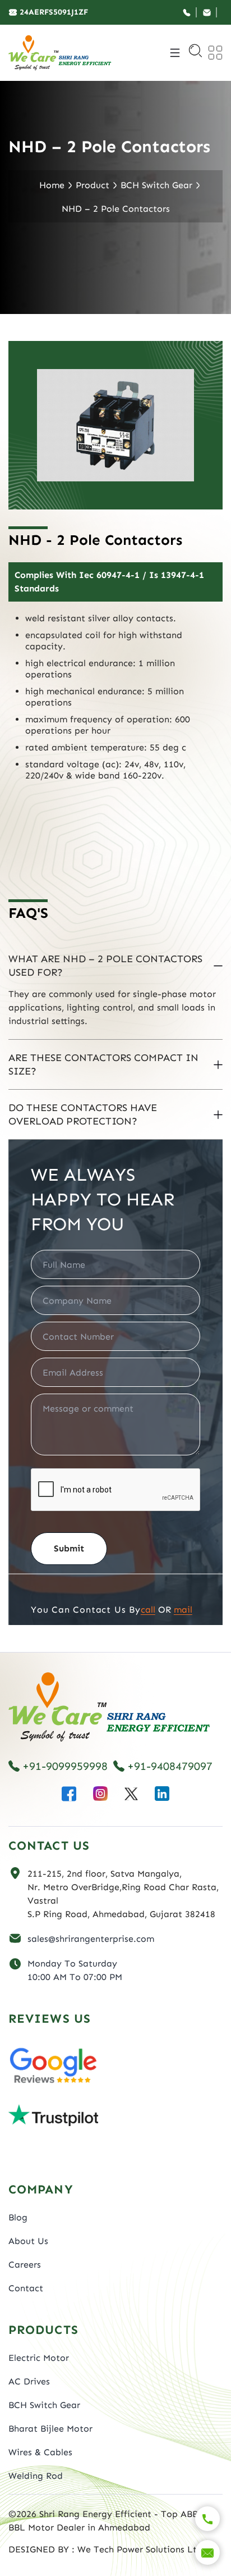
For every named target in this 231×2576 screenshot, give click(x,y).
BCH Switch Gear (156, 185)
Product (93, 185)
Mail (183, 1610)
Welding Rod (36, 2476)
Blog (18, 2217)
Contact (26, 2288)
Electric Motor (39, 2358)
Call (148, 1610)
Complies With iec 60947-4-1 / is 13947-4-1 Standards (109, 582)
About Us (28, 2241)
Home (52, 185)
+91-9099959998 (65, 1766)
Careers (25, 2265)
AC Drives (29, 2381)
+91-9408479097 (170, 1766)
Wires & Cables (40, 2452)
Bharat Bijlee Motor (50, 2429)
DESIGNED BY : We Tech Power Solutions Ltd (105, 2549)
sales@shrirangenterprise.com (91, 1939)
